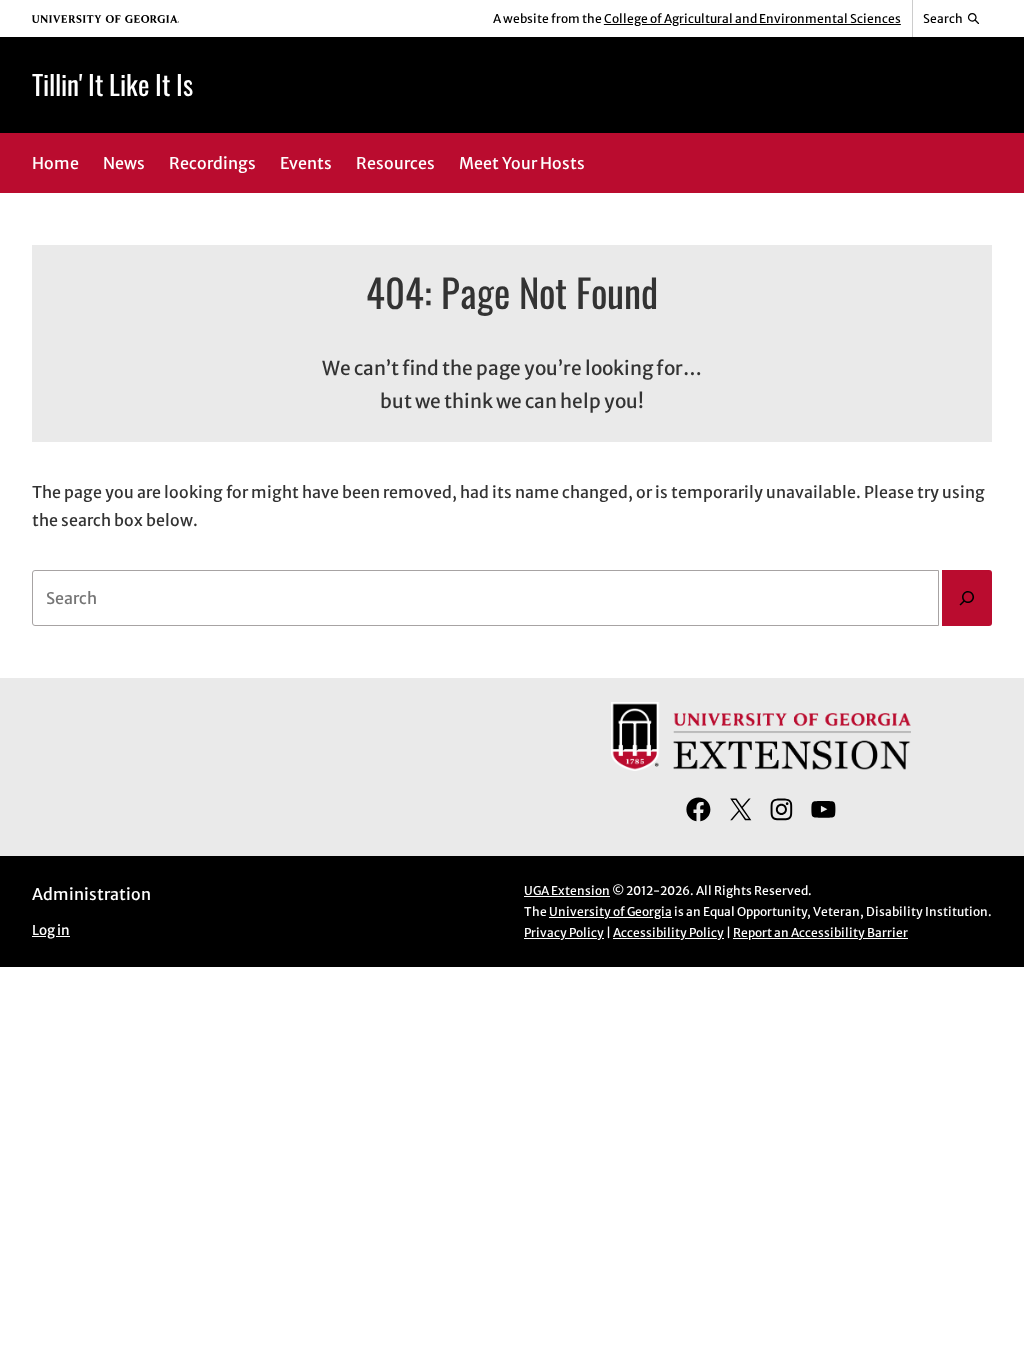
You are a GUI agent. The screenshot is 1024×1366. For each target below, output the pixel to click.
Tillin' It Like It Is (112, 84)
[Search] (967, 598)
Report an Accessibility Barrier (820, 932)
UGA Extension (567, 890)
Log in (51, 930)
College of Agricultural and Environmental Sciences (752, 18)
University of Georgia (610, 911)
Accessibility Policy (668, 932)
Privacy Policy (564, 932)
